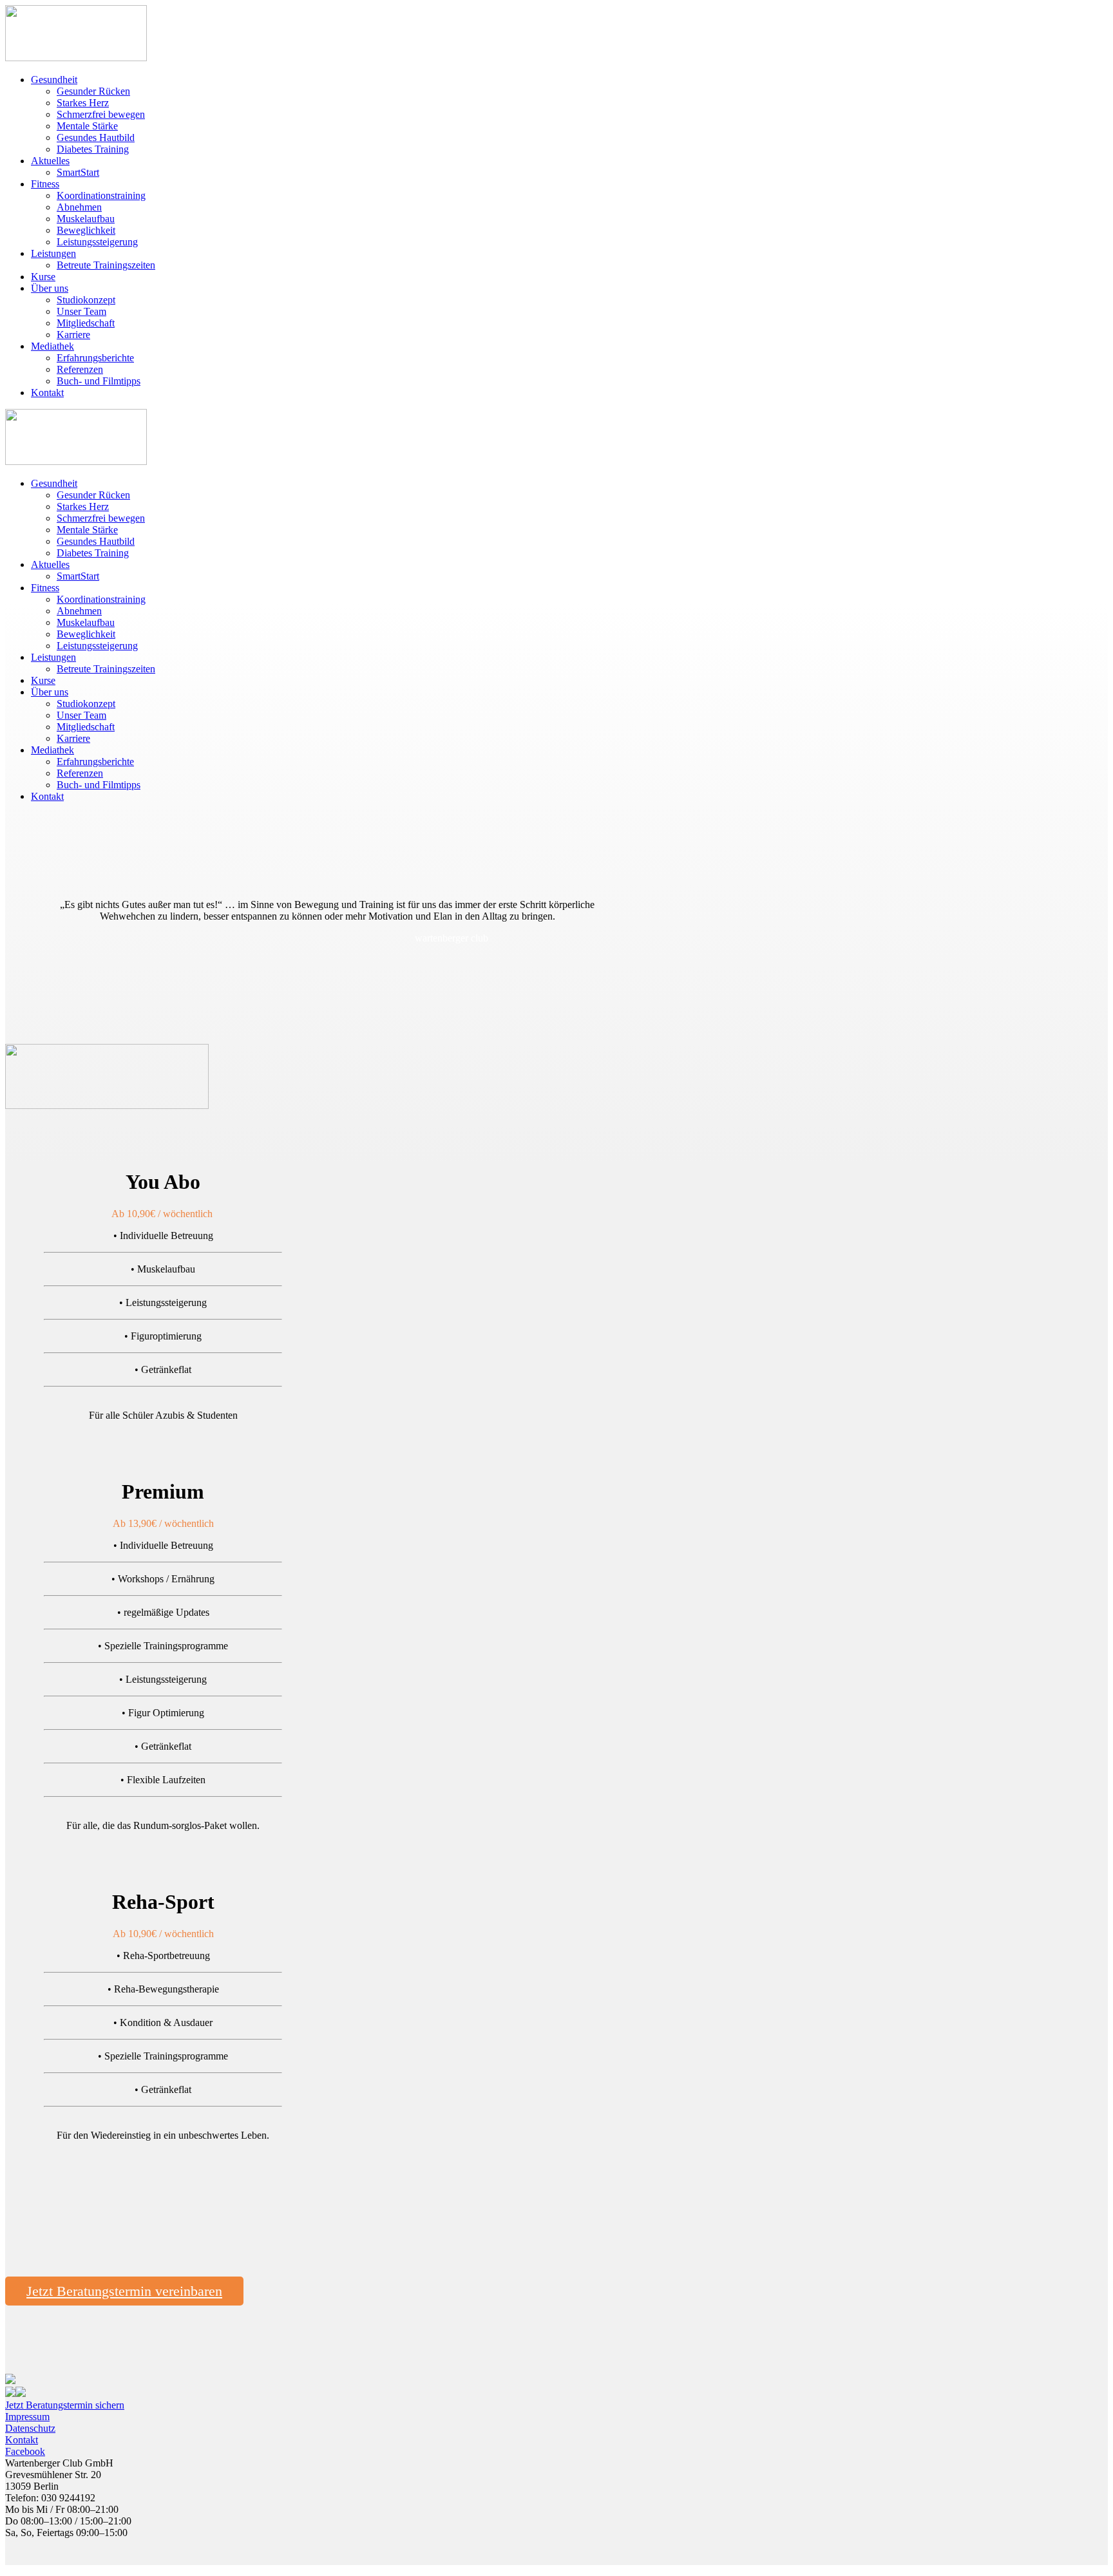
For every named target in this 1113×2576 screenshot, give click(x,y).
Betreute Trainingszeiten (106, 265)
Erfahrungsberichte (95, 358)
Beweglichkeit (86, 230)
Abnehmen (79, 207)
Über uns (50, 288)
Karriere (73, 335)
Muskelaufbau (86, 219)
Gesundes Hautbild (96, 137)
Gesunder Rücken (93, 91)
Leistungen (53, 253)
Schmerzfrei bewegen (101, 114)
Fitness (45, 184)
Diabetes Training (93, 149)
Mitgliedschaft (86, 323)
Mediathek (52, 346)
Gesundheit (54, 80)
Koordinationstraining (101, 195)
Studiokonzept (86, 300)
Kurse (43, 277)
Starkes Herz (83, 103)
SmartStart (78, 172)
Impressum (27, 2417)
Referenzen (80, 369)
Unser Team (81, 311)
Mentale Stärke (87, 126)
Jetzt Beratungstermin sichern (65, 2405)
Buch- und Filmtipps (99, 381)
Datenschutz (30, 2428)
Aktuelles (50, 161)
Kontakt (47, 393)
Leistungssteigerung (97, 242)
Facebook (25, 2451)
